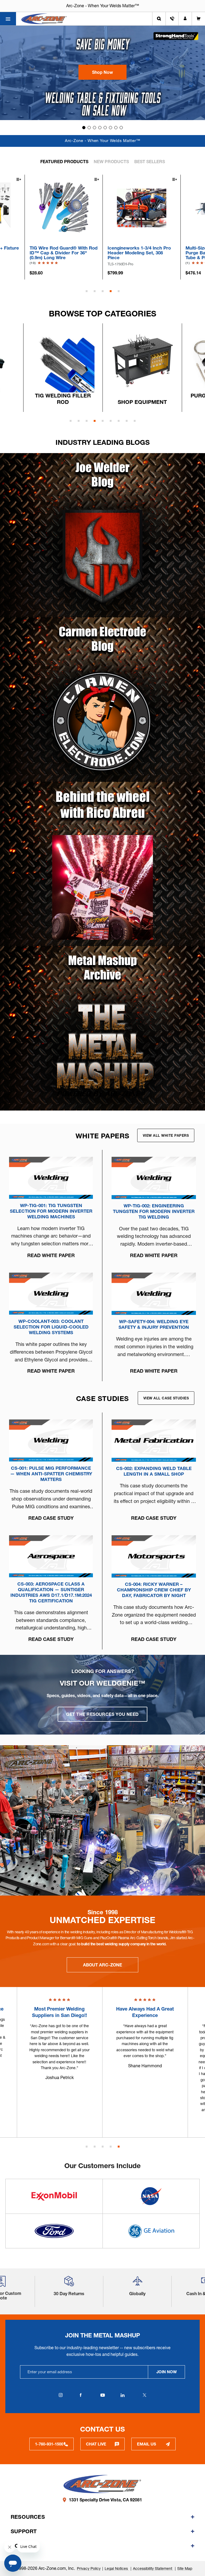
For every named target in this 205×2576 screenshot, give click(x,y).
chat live (96, 2444)
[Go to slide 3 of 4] (103, 2147)
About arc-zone (102, 1965)
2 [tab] (95, 291)
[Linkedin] (123, 2395)
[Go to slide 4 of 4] (111, 2147)
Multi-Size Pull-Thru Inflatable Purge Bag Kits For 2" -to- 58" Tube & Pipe (140, 253)
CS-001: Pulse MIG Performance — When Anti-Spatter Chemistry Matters (51, 1474)
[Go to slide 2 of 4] (95, 2147)
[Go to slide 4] (100, 128)
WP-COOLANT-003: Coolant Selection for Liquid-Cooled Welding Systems (51, 1327)
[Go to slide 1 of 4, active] (87, 2147)
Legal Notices (117, 2569)
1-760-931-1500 (49, 2444)
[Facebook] (81, 2395)
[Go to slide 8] (121, 128)
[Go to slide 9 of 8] (135, 421)
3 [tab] (103, 291)
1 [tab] (87, 291)
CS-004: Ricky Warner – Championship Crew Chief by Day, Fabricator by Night (154, 1590)
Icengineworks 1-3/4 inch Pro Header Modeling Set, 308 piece (61, 253)
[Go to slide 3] (94, 128)
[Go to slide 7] (116, 128)
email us (147, 2444)
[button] (102, 72)
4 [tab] (111, 291)
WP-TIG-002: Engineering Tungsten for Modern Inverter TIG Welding (154, 1211)
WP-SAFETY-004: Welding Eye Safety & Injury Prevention (154, 1324)
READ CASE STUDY (51, 1518)
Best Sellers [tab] (150, 162)
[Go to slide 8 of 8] (127, 421)
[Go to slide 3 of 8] (87, 421)
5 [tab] (119, 291)
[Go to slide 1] (84, 128)
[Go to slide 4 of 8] (95, 421)
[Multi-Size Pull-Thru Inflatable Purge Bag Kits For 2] (142, 207)
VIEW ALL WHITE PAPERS (166, 1135)
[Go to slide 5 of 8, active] (103, 421)
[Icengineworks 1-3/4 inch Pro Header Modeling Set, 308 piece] (64, 207)
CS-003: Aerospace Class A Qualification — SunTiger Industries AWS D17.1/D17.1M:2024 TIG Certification (51, 1592)
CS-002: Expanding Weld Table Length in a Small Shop (154, 1471)
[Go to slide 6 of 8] (111, 421)
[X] (144, 2395)
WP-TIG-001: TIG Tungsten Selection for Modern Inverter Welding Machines (51, 1211)
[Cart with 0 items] (198, 19)
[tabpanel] (142, 227)
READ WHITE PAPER (51, 1255)
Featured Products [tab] (64, 162)
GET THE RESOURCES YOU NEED (102, 1714)
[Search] (159, 19)
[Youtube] (102, 2395)
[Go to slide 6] (111, 128)
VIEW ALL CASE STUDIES (166, 1398)
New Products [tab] (111, 162)
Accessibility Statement (153, 2569)
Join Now (167, 2372)
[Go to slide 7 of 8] (119, 421)
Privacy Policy (89, 2569)
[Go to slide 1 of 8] (71, 421)
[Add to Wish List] (18, 180)
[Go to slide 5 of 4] (119, 2147)
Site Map (185, 2569)
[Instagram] (61, 2395)
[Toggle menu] (8, 19)
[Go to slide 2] (89, 128)
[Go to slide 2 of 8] (79, 421)
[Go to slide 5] (105, 128)
